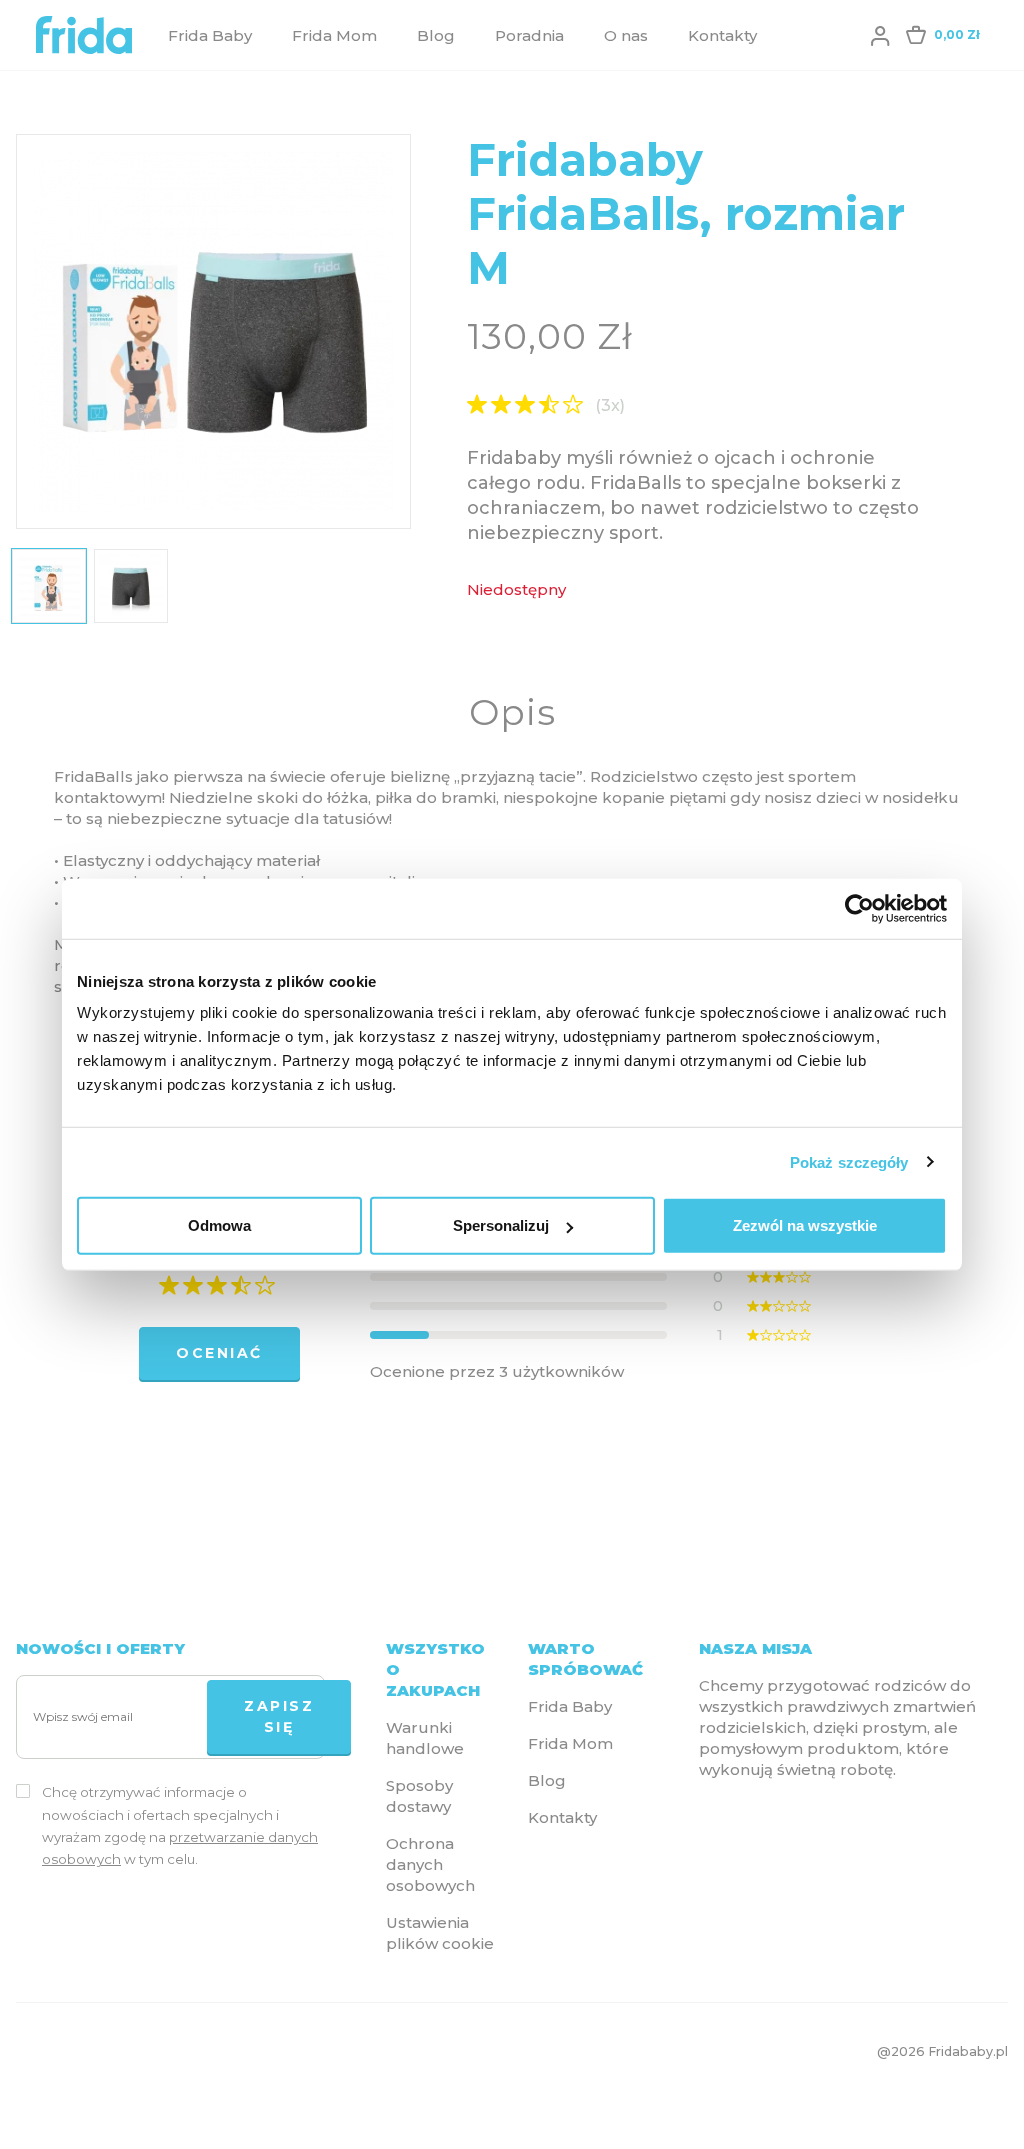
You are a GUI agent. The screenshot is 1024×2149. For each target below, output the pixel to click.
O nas (626, 35)
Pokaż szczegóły (849, 1161)
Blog (436, 35)
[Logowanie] (880, 35)
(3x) (610, 406)
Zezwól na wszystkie (805, 1225)
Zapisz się (279, 1716)
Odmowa (219, 1225)
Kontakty (722, 35)
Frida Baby (210, 35)
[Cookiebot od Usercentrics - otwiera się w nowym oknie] (859, 908)
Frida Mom (334, 35)
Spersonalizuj (501, 1225)
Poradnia (529, 35)
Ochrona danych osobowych (430, 1864)
